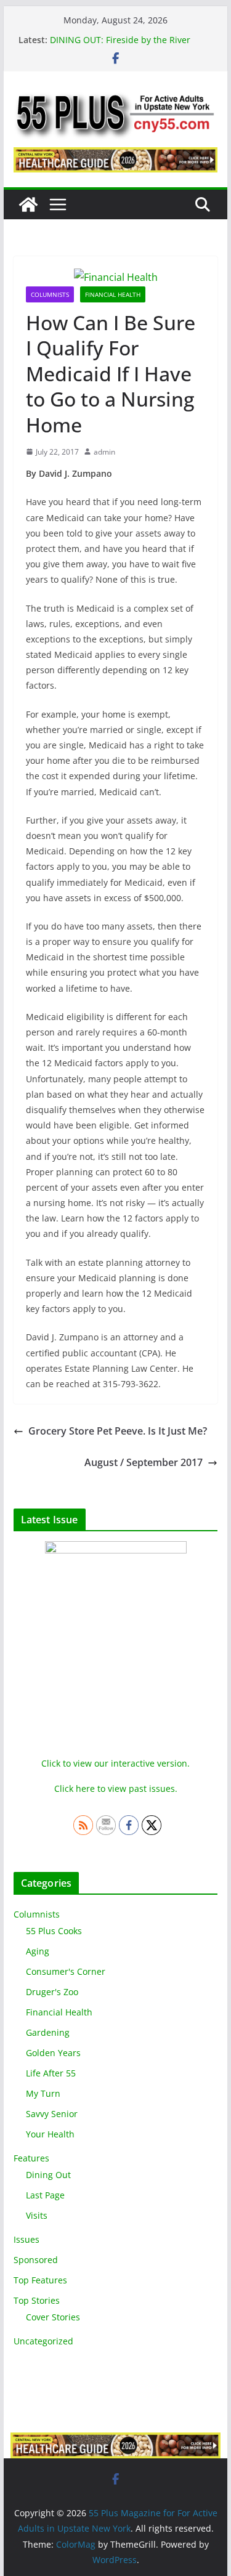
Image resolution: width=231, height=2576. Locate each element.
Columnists (50, 294)
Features (31, 2158)
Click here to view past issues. (116, 1788)
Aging (38, 1951)
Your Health (50, 2134)
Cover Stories (53, 2317)
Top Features (40, 2280)
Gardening (48, 2032)
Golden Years (53, 2053)
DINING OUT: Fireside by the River (120, 40)
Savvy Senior (52, 2114)
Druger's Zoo (52, 1992)
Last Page (45, 2195)
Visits (37, 2215)
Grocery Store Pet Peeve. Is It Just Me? (118, 1431)
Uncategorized (43, 2341)
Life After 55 (51, 2073)
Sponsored (36, 2260)
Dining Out (48, 2175)
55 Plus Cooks (54, 1931)
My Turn (43, 2093)
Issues (26, 2239)
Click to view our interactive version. (115, 1763)
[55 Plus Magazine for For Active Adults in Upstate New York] (28, 205)
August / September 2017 (144, 1462)
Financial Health (113, 294)
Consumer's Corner (66, 1971)
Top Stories (37, 2300)
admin (104, 452)
